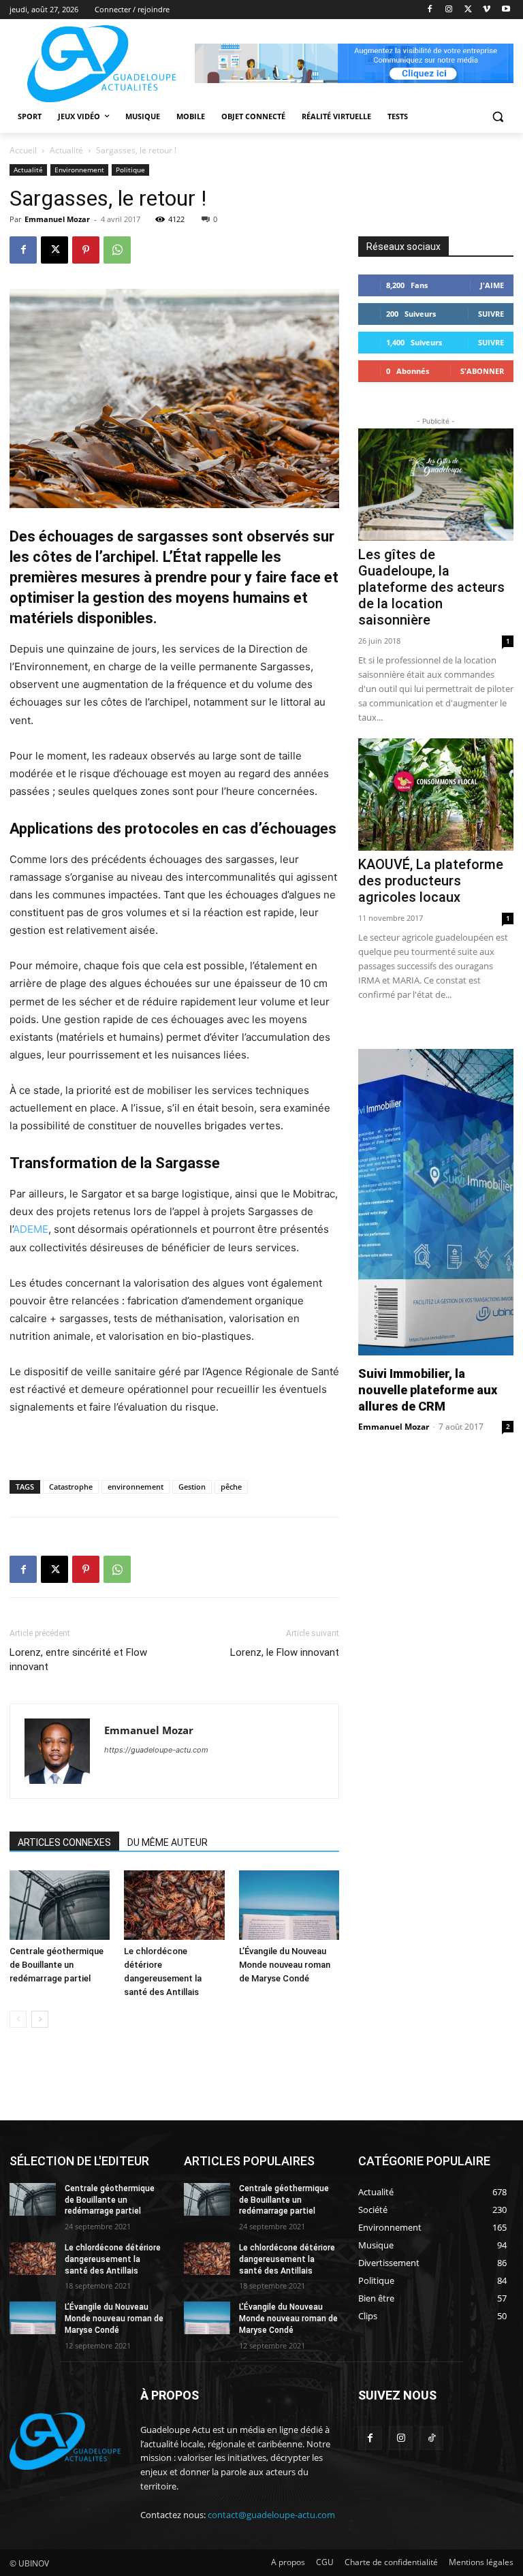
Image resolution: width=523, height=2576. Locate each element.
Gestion (192, 1487)
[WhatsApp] (117, 250)
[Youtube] (506, 10)
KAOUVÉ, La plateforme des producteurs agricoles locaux (431, 881)
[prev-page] (18, 2019)
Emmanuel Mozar (57, 219)
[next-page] (40, 2019)
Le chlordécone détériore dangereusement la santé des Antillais (113, 2259)
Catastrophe (71, 1487)
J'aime (492, 285)
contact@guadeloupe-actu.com (271, 2515)
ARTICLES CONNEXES (64, 1842)
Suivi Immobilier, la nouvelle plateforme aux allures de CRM (428, 1390)
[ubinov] (354, 63)
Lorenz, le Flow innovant (285, 1652)
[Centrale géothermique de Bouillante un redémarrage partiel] (60, 1905)
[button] (497, 117)
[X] (468, 10)
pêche (231, 1487)
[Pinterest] (86, 250)
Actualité (66, 150)
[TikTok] (431, 2438)
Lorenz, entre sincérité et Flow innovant (78, 1660)
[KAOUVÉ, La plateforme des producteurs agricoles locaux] (436, 795)
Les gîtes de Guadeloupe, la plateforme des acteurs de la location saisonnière (431, 587)
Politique (130, 170)
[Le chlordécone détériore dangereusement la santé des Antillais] (174, 1905)
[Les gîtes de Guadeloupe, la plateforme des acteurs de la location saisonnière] (436, 485)
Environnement (79, 170)
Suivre (491, 314)
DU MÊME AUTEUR (168, 1842)
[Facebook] (430, 10)
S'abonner (482, 371)
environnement (136, 1487)
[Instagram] (449, 10)
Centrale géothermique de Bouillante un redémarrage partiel (57, 1965)
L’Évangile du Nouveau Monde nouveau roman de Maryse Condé (285, 1965)
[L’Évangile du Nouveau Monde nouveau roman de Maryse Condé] (289, 1905)
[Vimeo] (487, 10)
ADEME (31, 1229)
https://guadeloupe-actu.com (156, 1750)
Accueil (23, 150)
